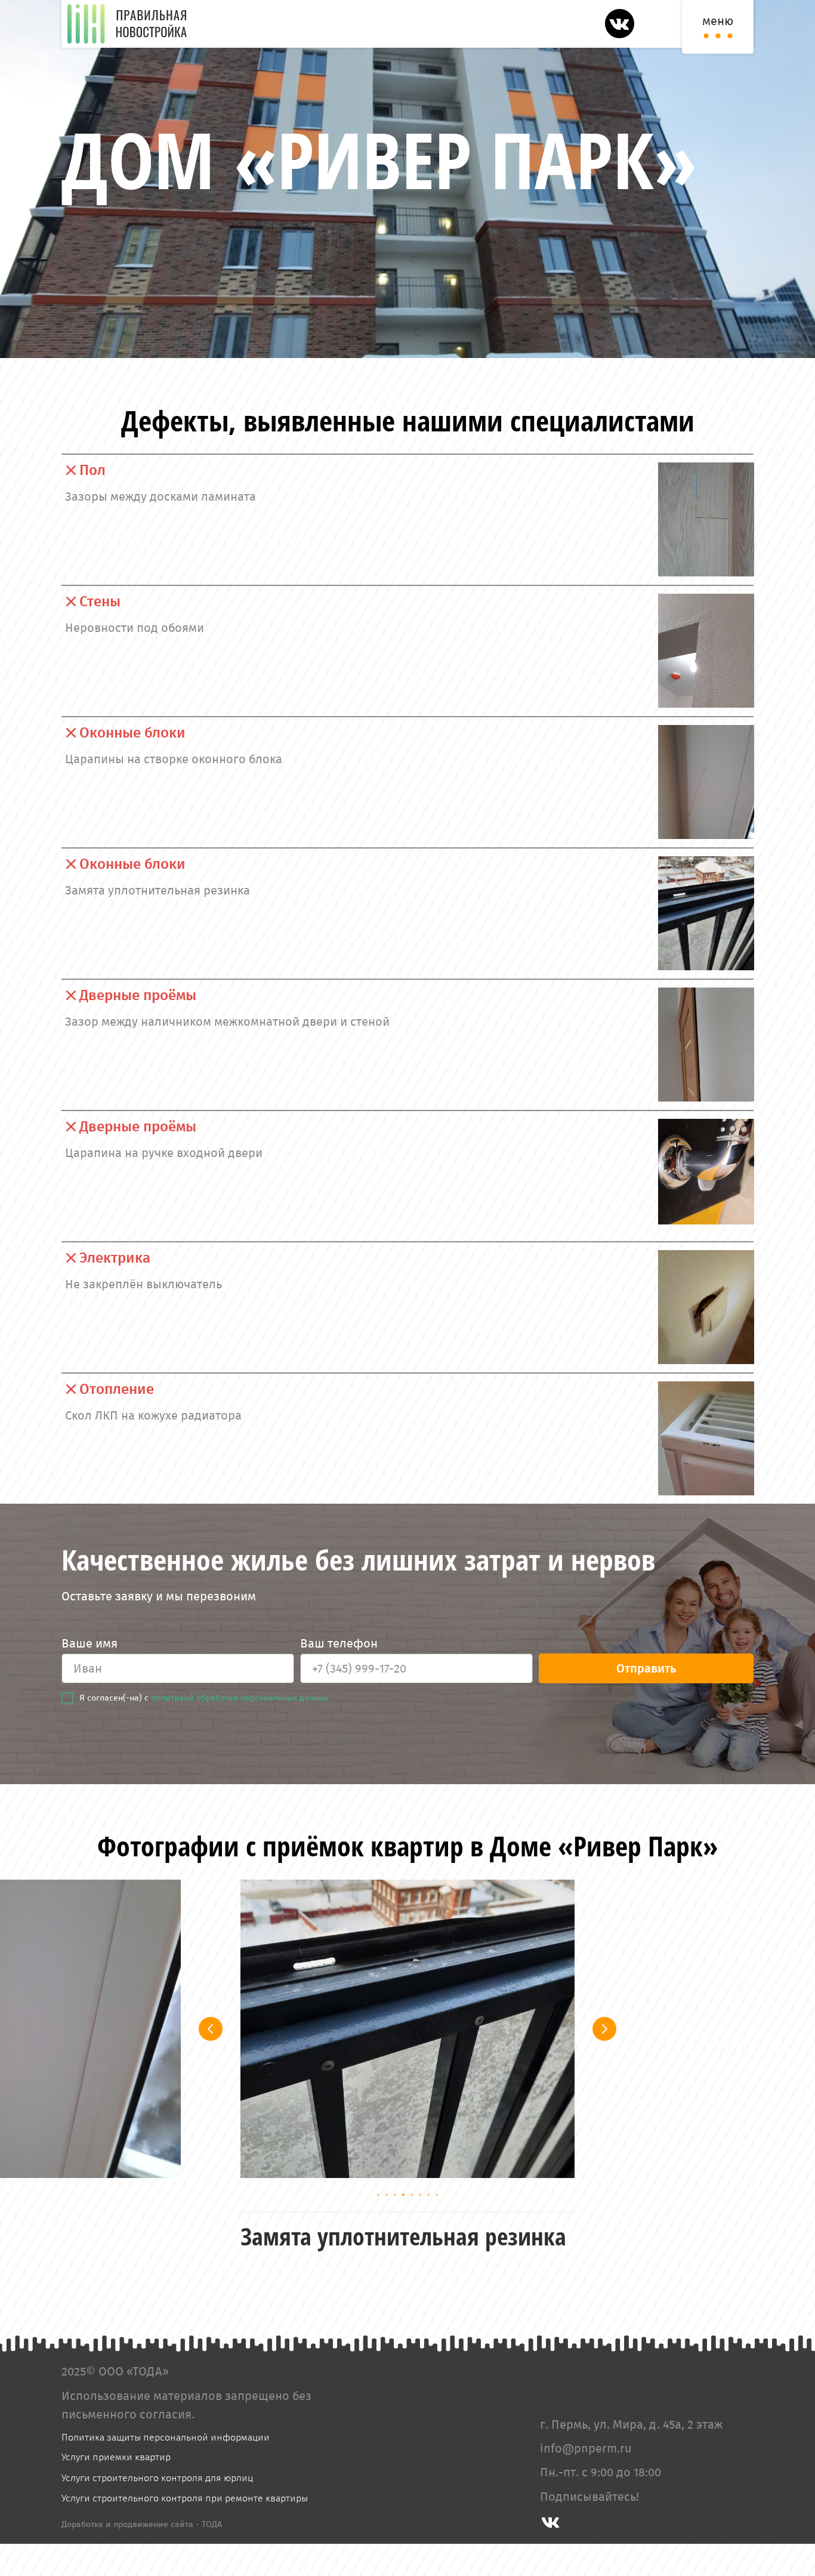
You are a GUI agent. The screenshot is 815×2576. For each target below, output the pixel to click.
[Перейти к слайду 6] (420, 2195)
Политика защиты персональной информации (166, 2469)
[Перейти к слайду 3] (395, 2195)
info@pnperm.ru (586, 2481)
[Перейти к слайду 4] (403, 2195)
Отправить (646, 1668)
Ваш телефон (339, 1643)
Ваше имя (89, 1643)
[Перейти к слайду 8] (437, 2195)
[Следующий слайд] (604, 2029)
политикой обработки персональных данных (240, 1698)
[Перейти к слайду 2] (387, 2195)
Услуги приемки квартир (116, 2489)
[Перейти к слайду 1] (378, 2195)
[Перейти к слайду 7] (428, 2195)
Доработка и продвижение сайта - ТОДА (142, 2557)
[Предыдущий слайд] (211, 2029)
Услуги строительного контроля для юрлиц (157, 2510)
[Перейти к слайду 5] (412, 2195)
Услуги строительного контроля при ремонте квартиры (185, 2530)
